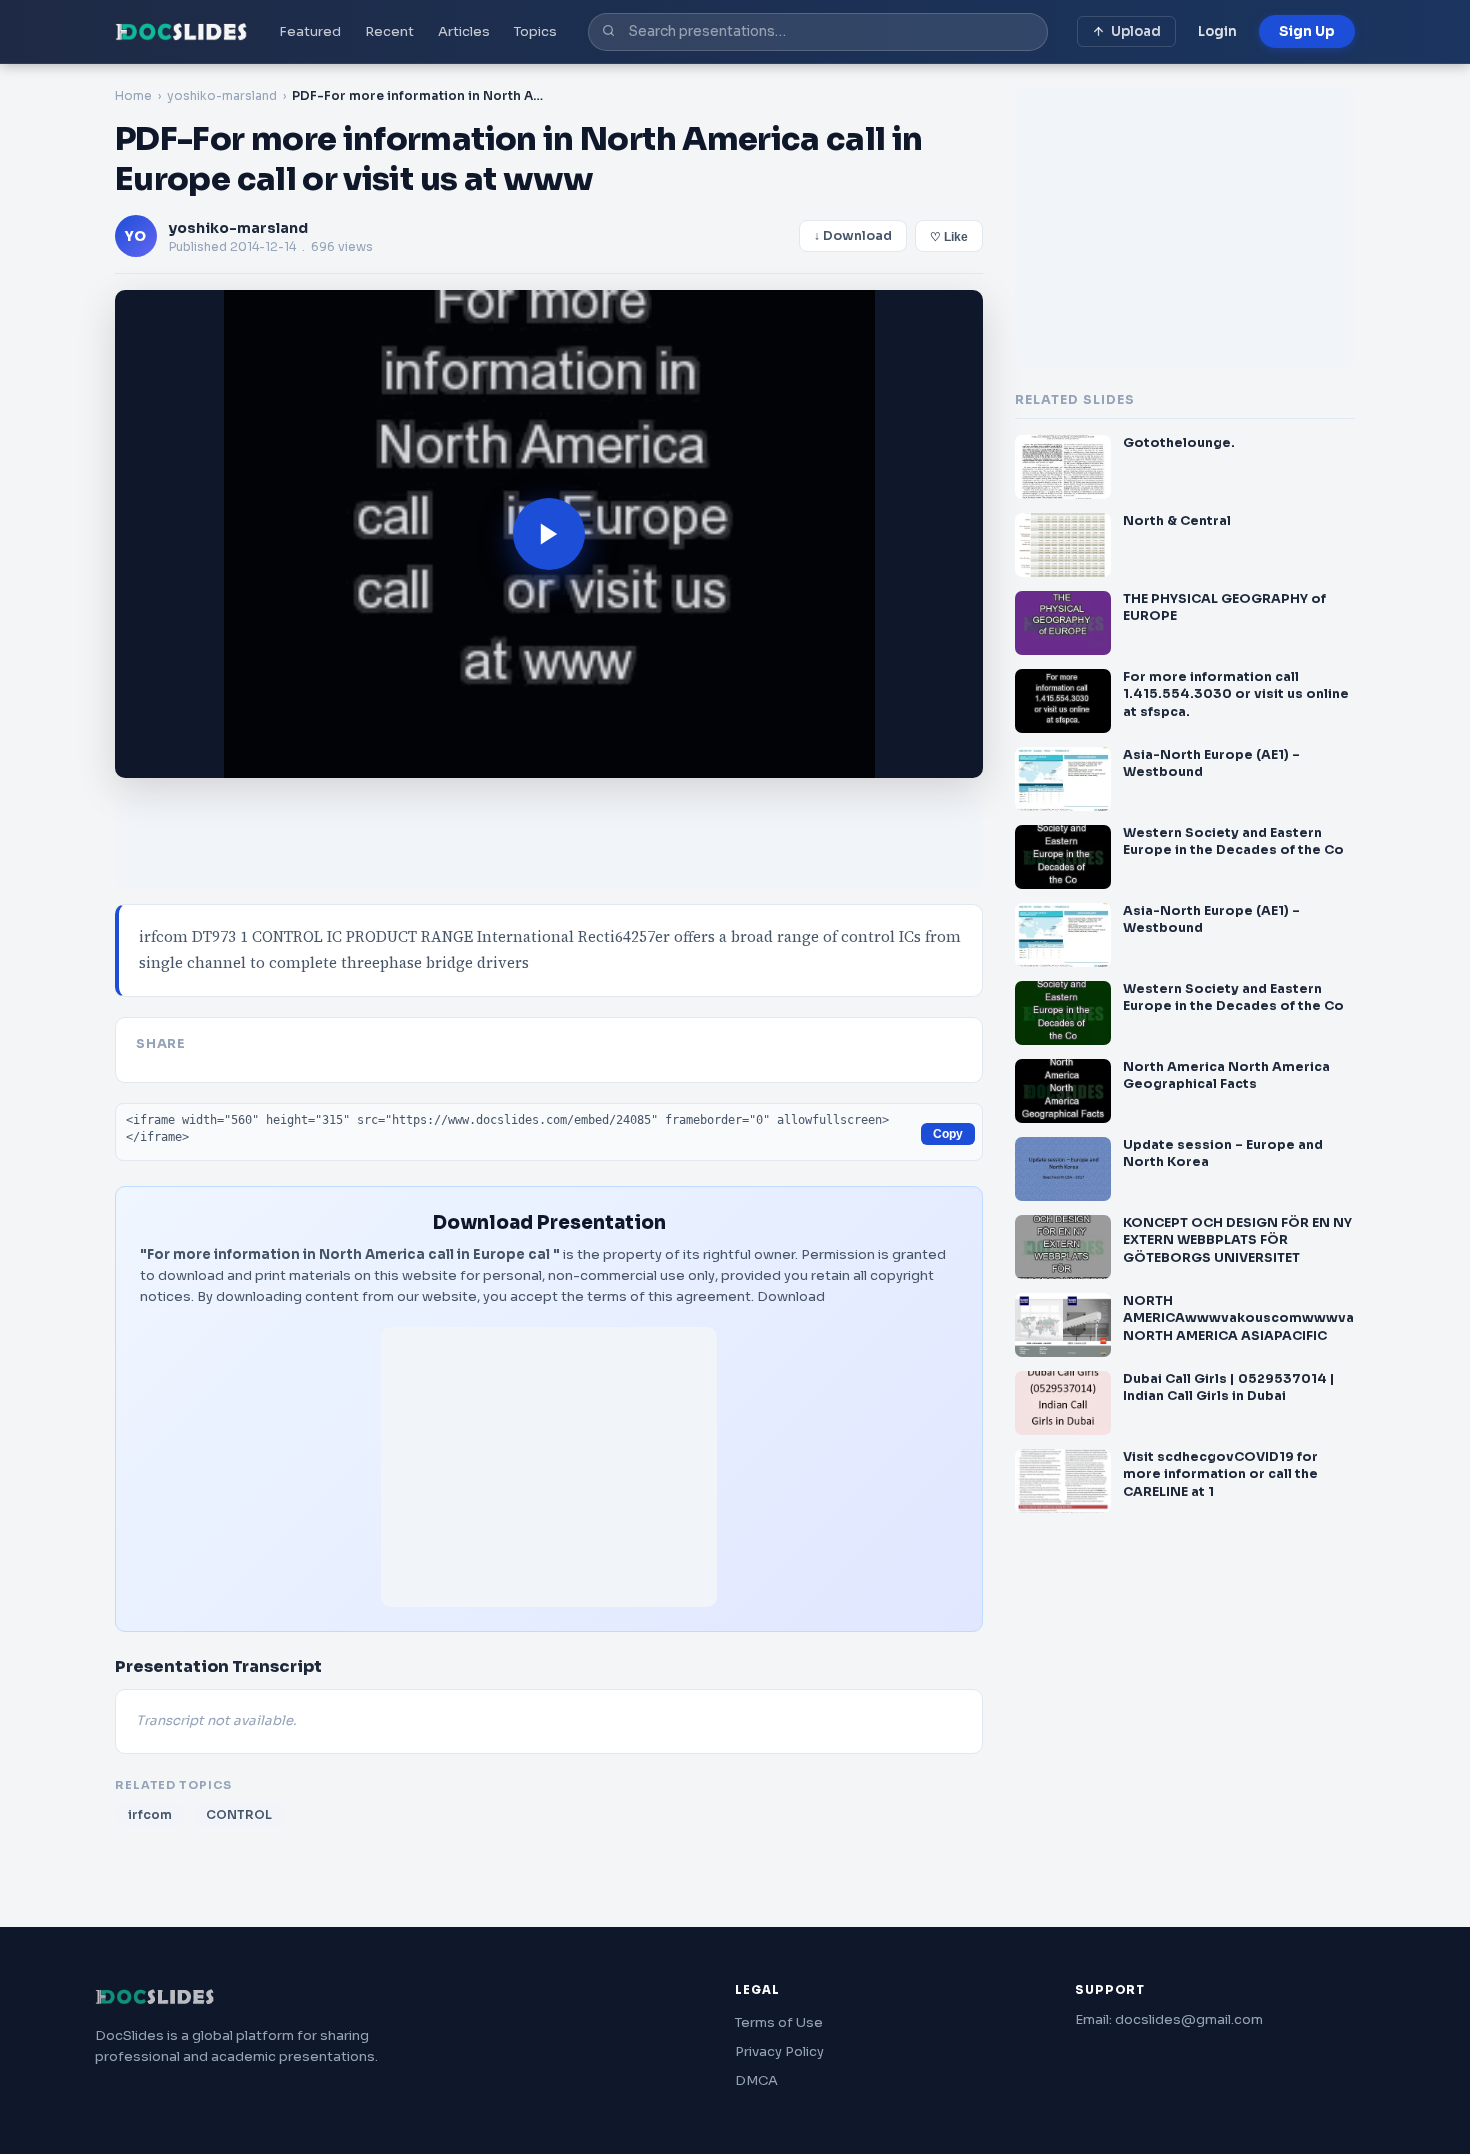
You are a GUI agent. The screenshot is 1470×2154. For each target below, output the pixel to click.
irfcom (150, 1814)
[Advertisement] (549, 1467)
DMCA (756, 2080)
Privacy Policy (779, 2051)
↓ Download (853, 236)
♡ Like (949, 237)
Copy (948, 1134)
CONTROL (239, 1814)
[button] (549, 534)
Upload (1136, 31)
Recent (389, 31)
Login (1217, 31)
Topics (535, 31)
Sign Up (1307, 31)
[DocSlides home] (181, 32)
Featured (310, 31)
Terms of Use (779, 2022)
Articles (464, 31)
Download (791, 1296)
